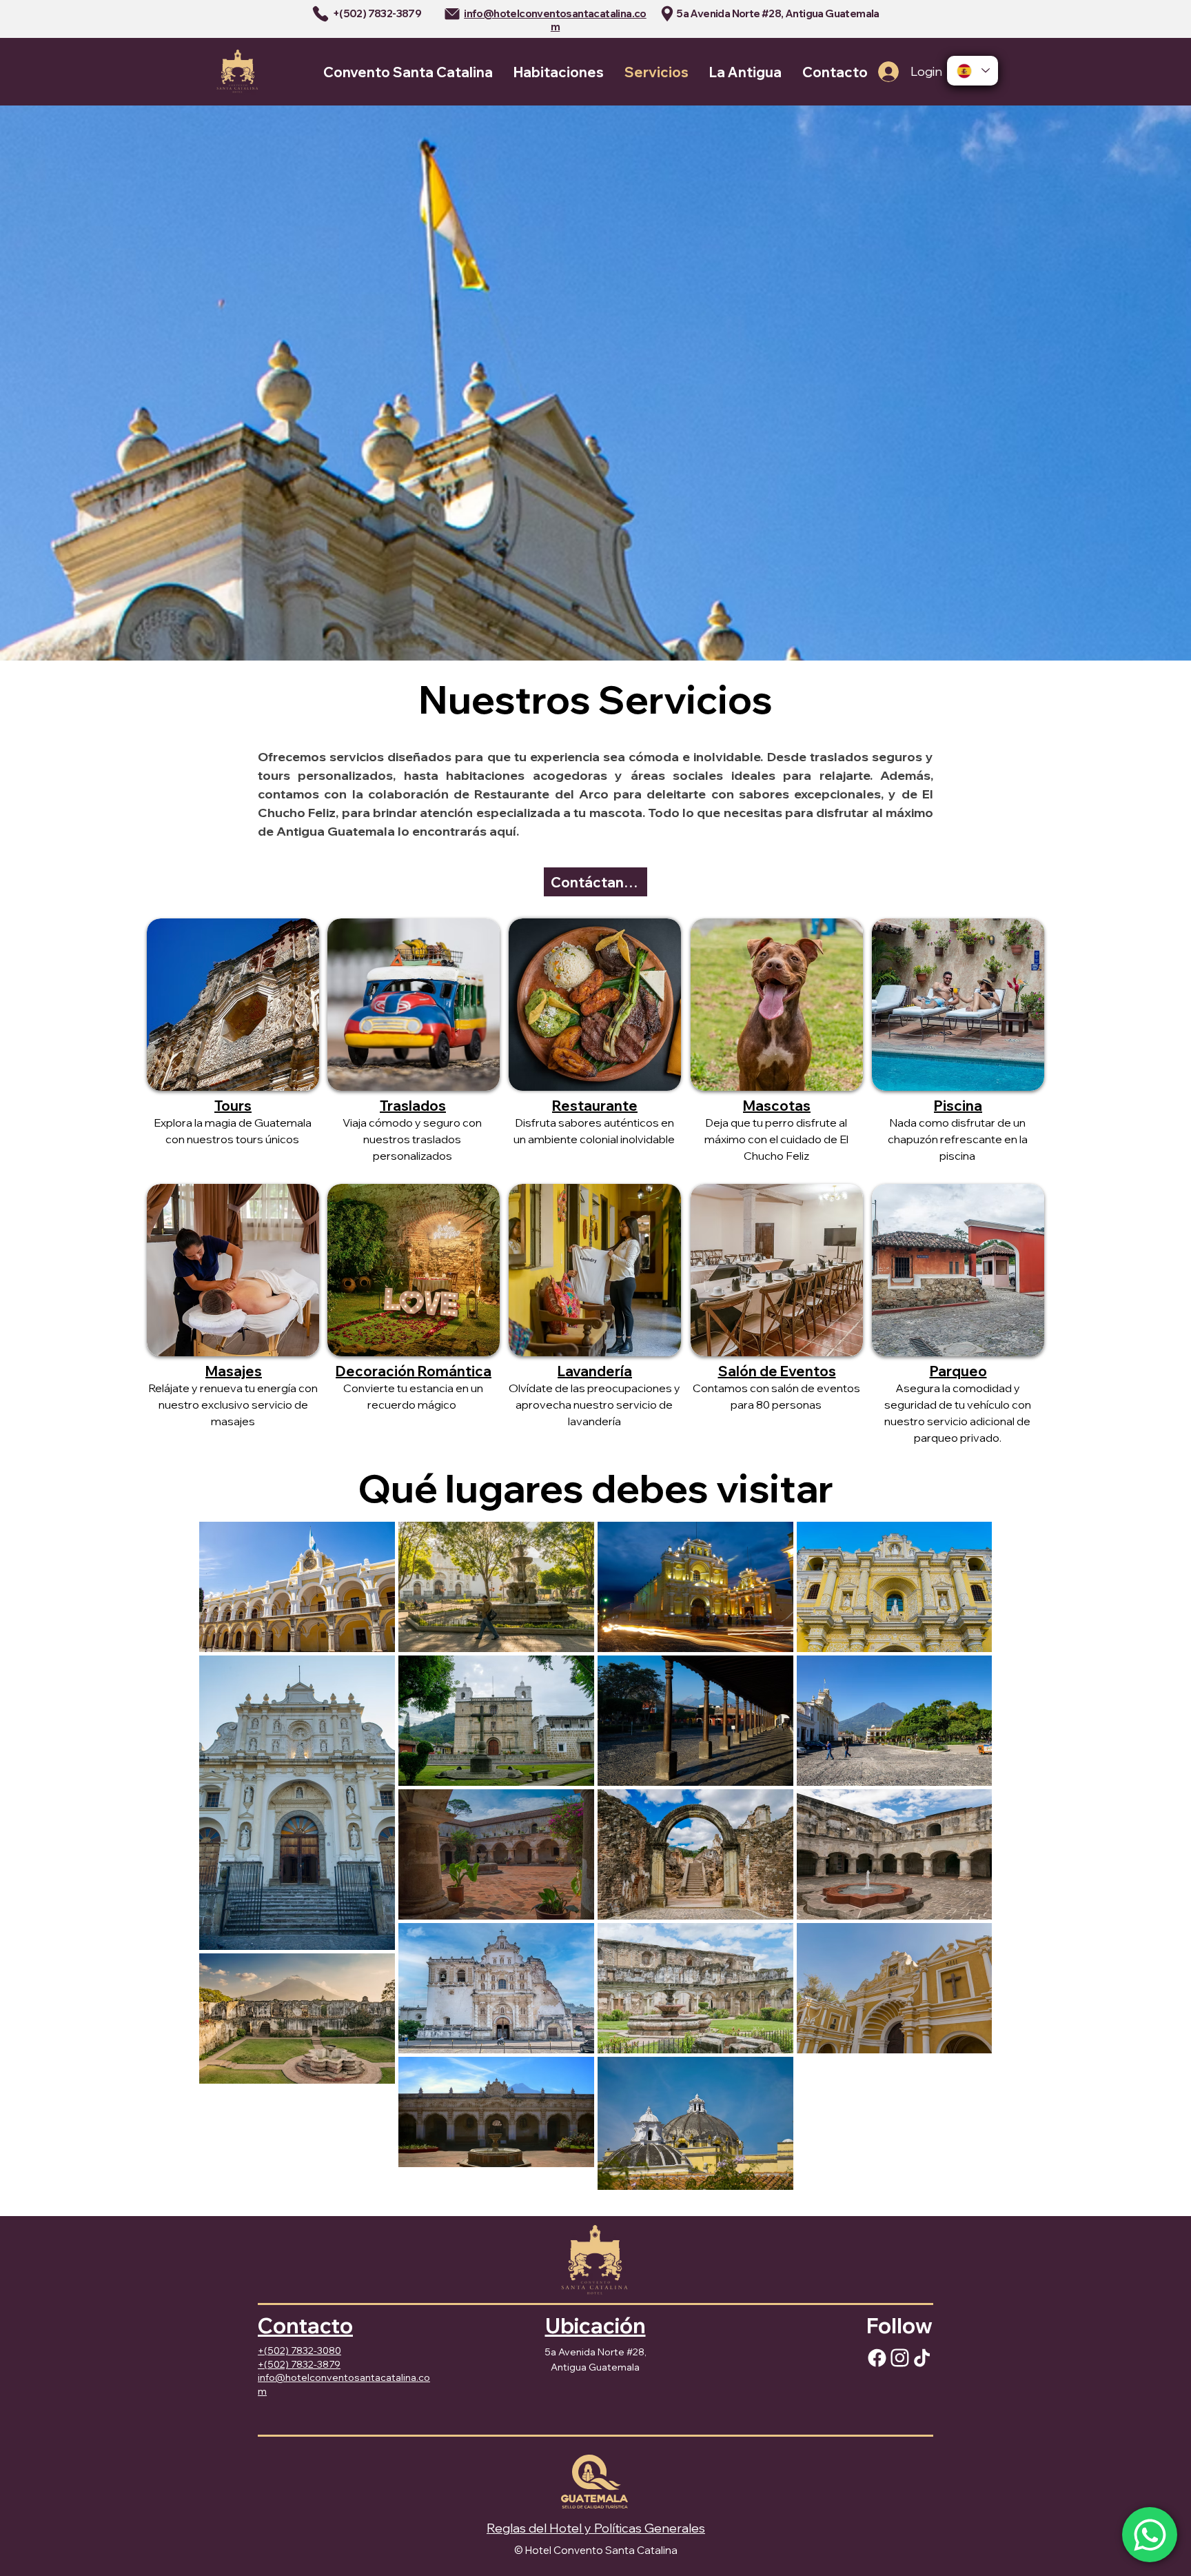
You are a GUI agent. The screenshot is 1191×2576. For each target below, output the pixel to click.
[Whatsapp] (1150, 2535)
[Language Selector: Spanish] (973, 71)
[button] (958, 1005)
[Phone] (320, 14)
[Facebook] (877, 2358)
